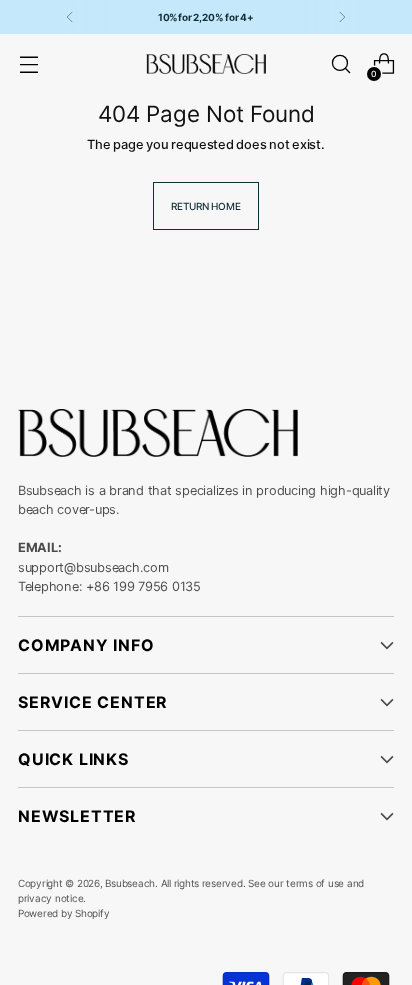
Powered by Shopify (63, 913)
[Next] (342, 17)
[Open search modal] (340, 64)
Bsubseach (130, 883)
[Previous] (70, 17)
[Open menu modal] (28, 64)
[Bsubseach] (206, 64)
